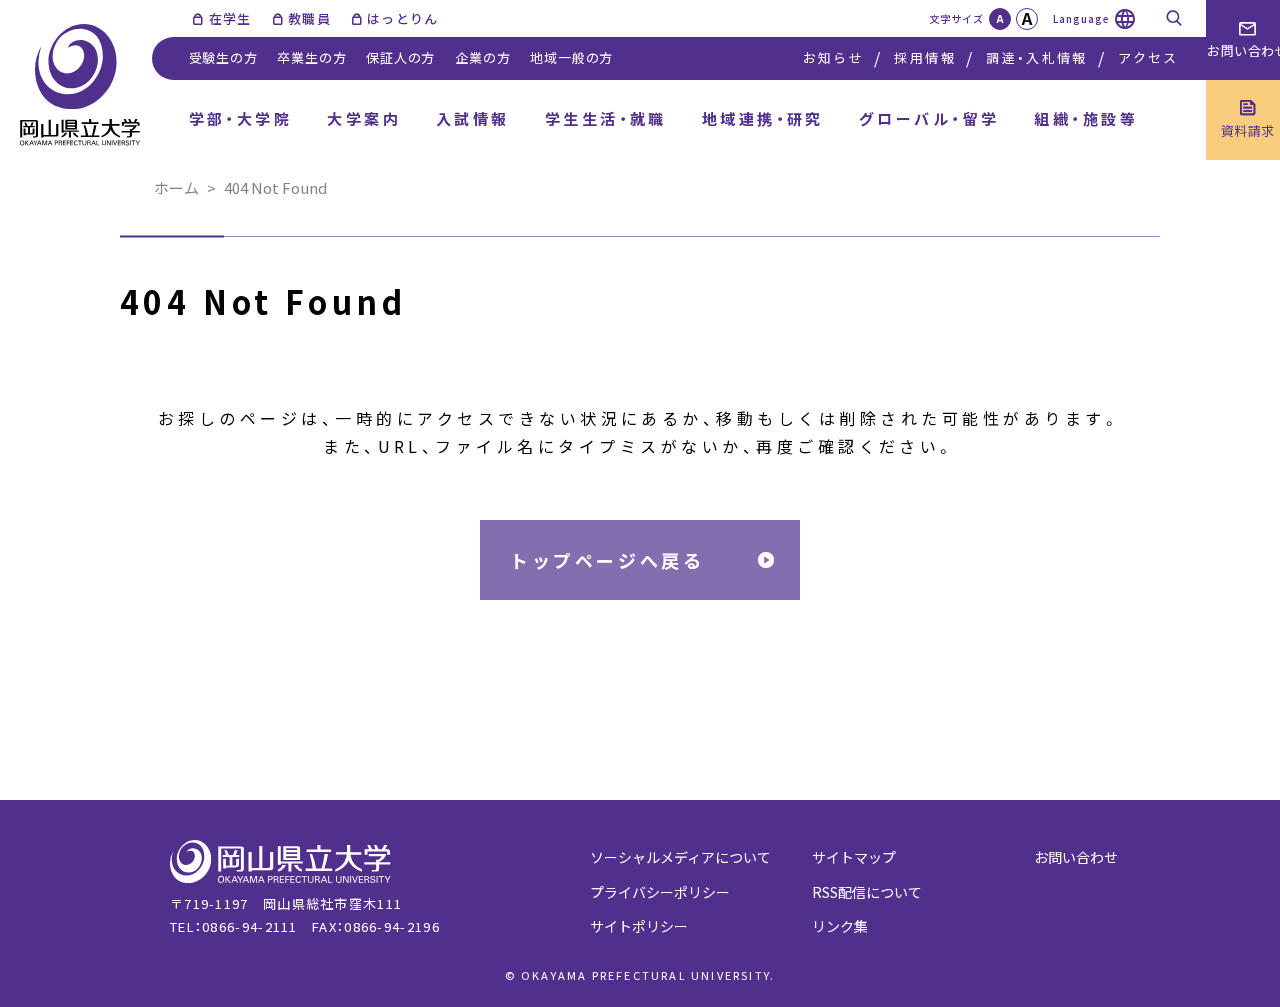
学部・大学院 (241, 118)
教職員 (309, 18)
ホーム (176, 187)
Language (1081, 18)
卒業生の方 (311, 57)
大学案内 (364, 118)
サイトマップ (854, 857)
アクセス (1148, 57)
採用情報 (924, 57)
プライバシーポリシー (660, 892)
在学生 (230, 18)
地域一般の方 (571, 57)
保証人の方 (400, 57)
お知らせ (833, 57)
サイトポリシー (639, 926)
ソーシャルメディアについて (680, 857)
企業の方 (482, 57)
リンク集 (840, 926)
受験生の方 (223, 57)
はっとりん (403, 18)
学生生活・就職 (606, 118)
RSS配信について (867, 892)
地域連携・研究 (763, 118)
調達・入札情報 (1036, 57)
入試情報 (473, 118)
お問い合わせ (1076, 857)
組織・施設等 (1086, 118)
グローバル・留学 (929, 118)
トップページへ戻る (607, 560)
